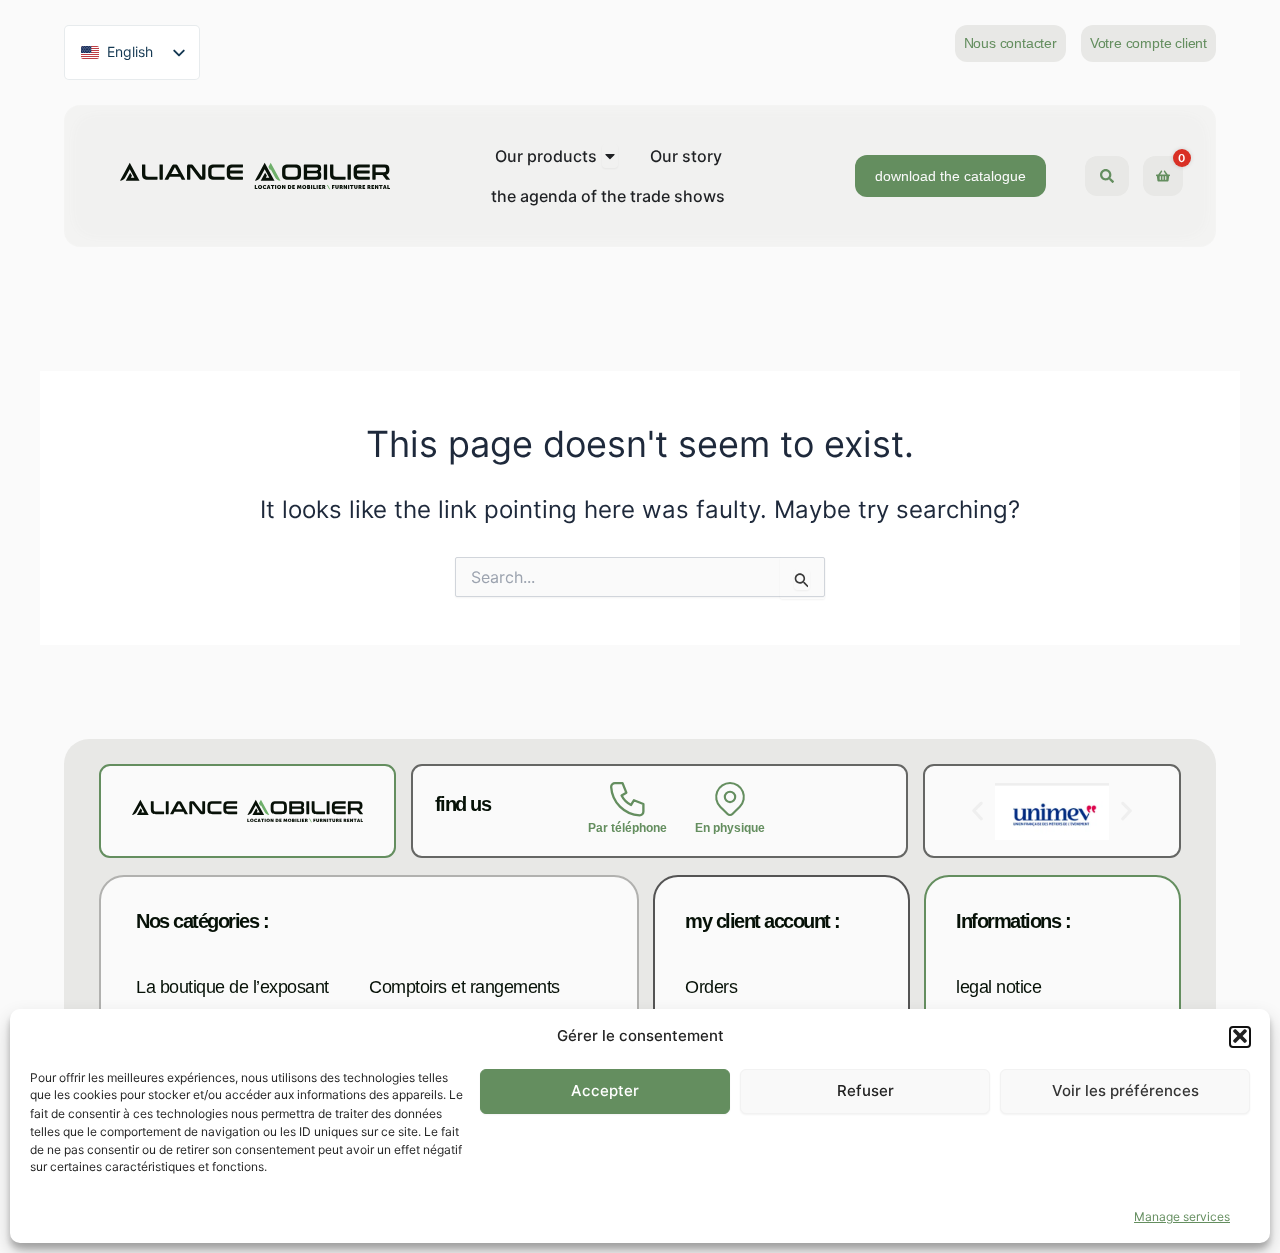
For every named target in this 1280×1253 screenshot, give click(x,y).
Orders (711, 987)
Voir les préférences (1125, 1090)
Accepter (605, 1090)
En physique (730, 828)
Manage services (1182, 1216)
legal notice (998, 987)
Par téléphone (627, 828)
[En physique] (730, 799)
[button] (1240, 1036)
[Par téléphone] (627, 799)
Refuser (865, 1090)
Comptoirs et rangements (464, 987)
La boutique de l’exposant (232, 987)
